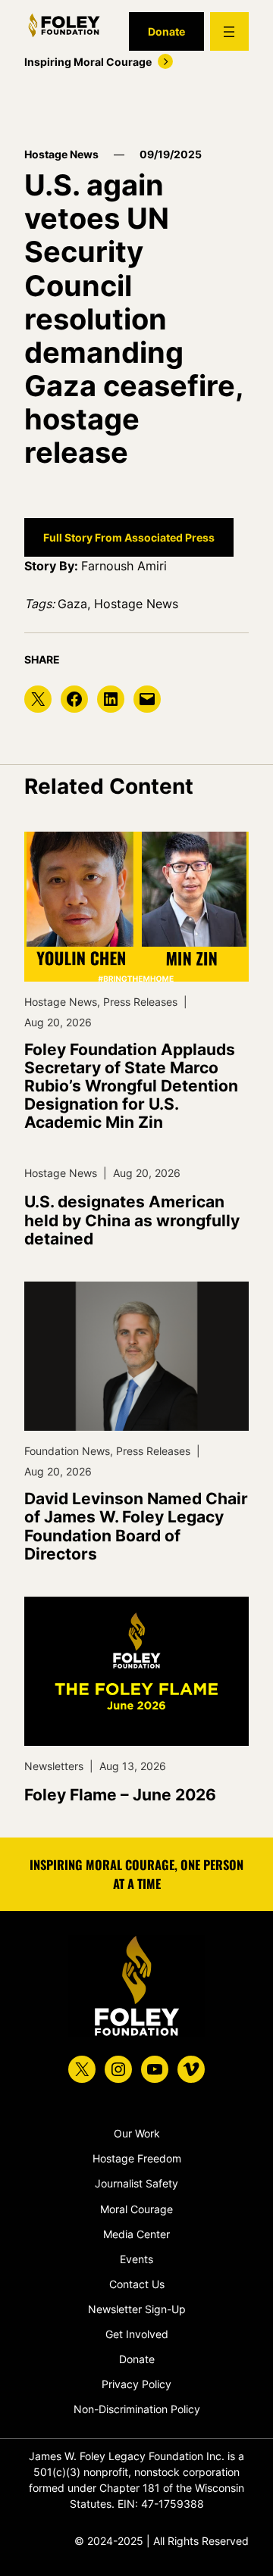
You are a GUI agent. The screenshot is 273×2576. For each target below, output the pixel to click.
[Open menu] (229, 31)
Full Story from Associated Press (129, 537)
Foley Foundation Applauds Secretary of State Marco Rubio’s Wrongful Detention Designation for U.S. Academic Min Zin (131, 1087)
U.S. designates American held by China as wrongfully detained (132, 1220)
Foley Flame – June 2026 (120, 1795)
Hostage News (61, 154)
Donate (166, 31)
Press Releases (140, 1002)
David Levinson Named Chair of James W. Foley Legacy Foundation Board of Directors (136, 1526)
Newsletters (54, 1766)
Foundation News (67, 1451)
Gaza (72, 604)
